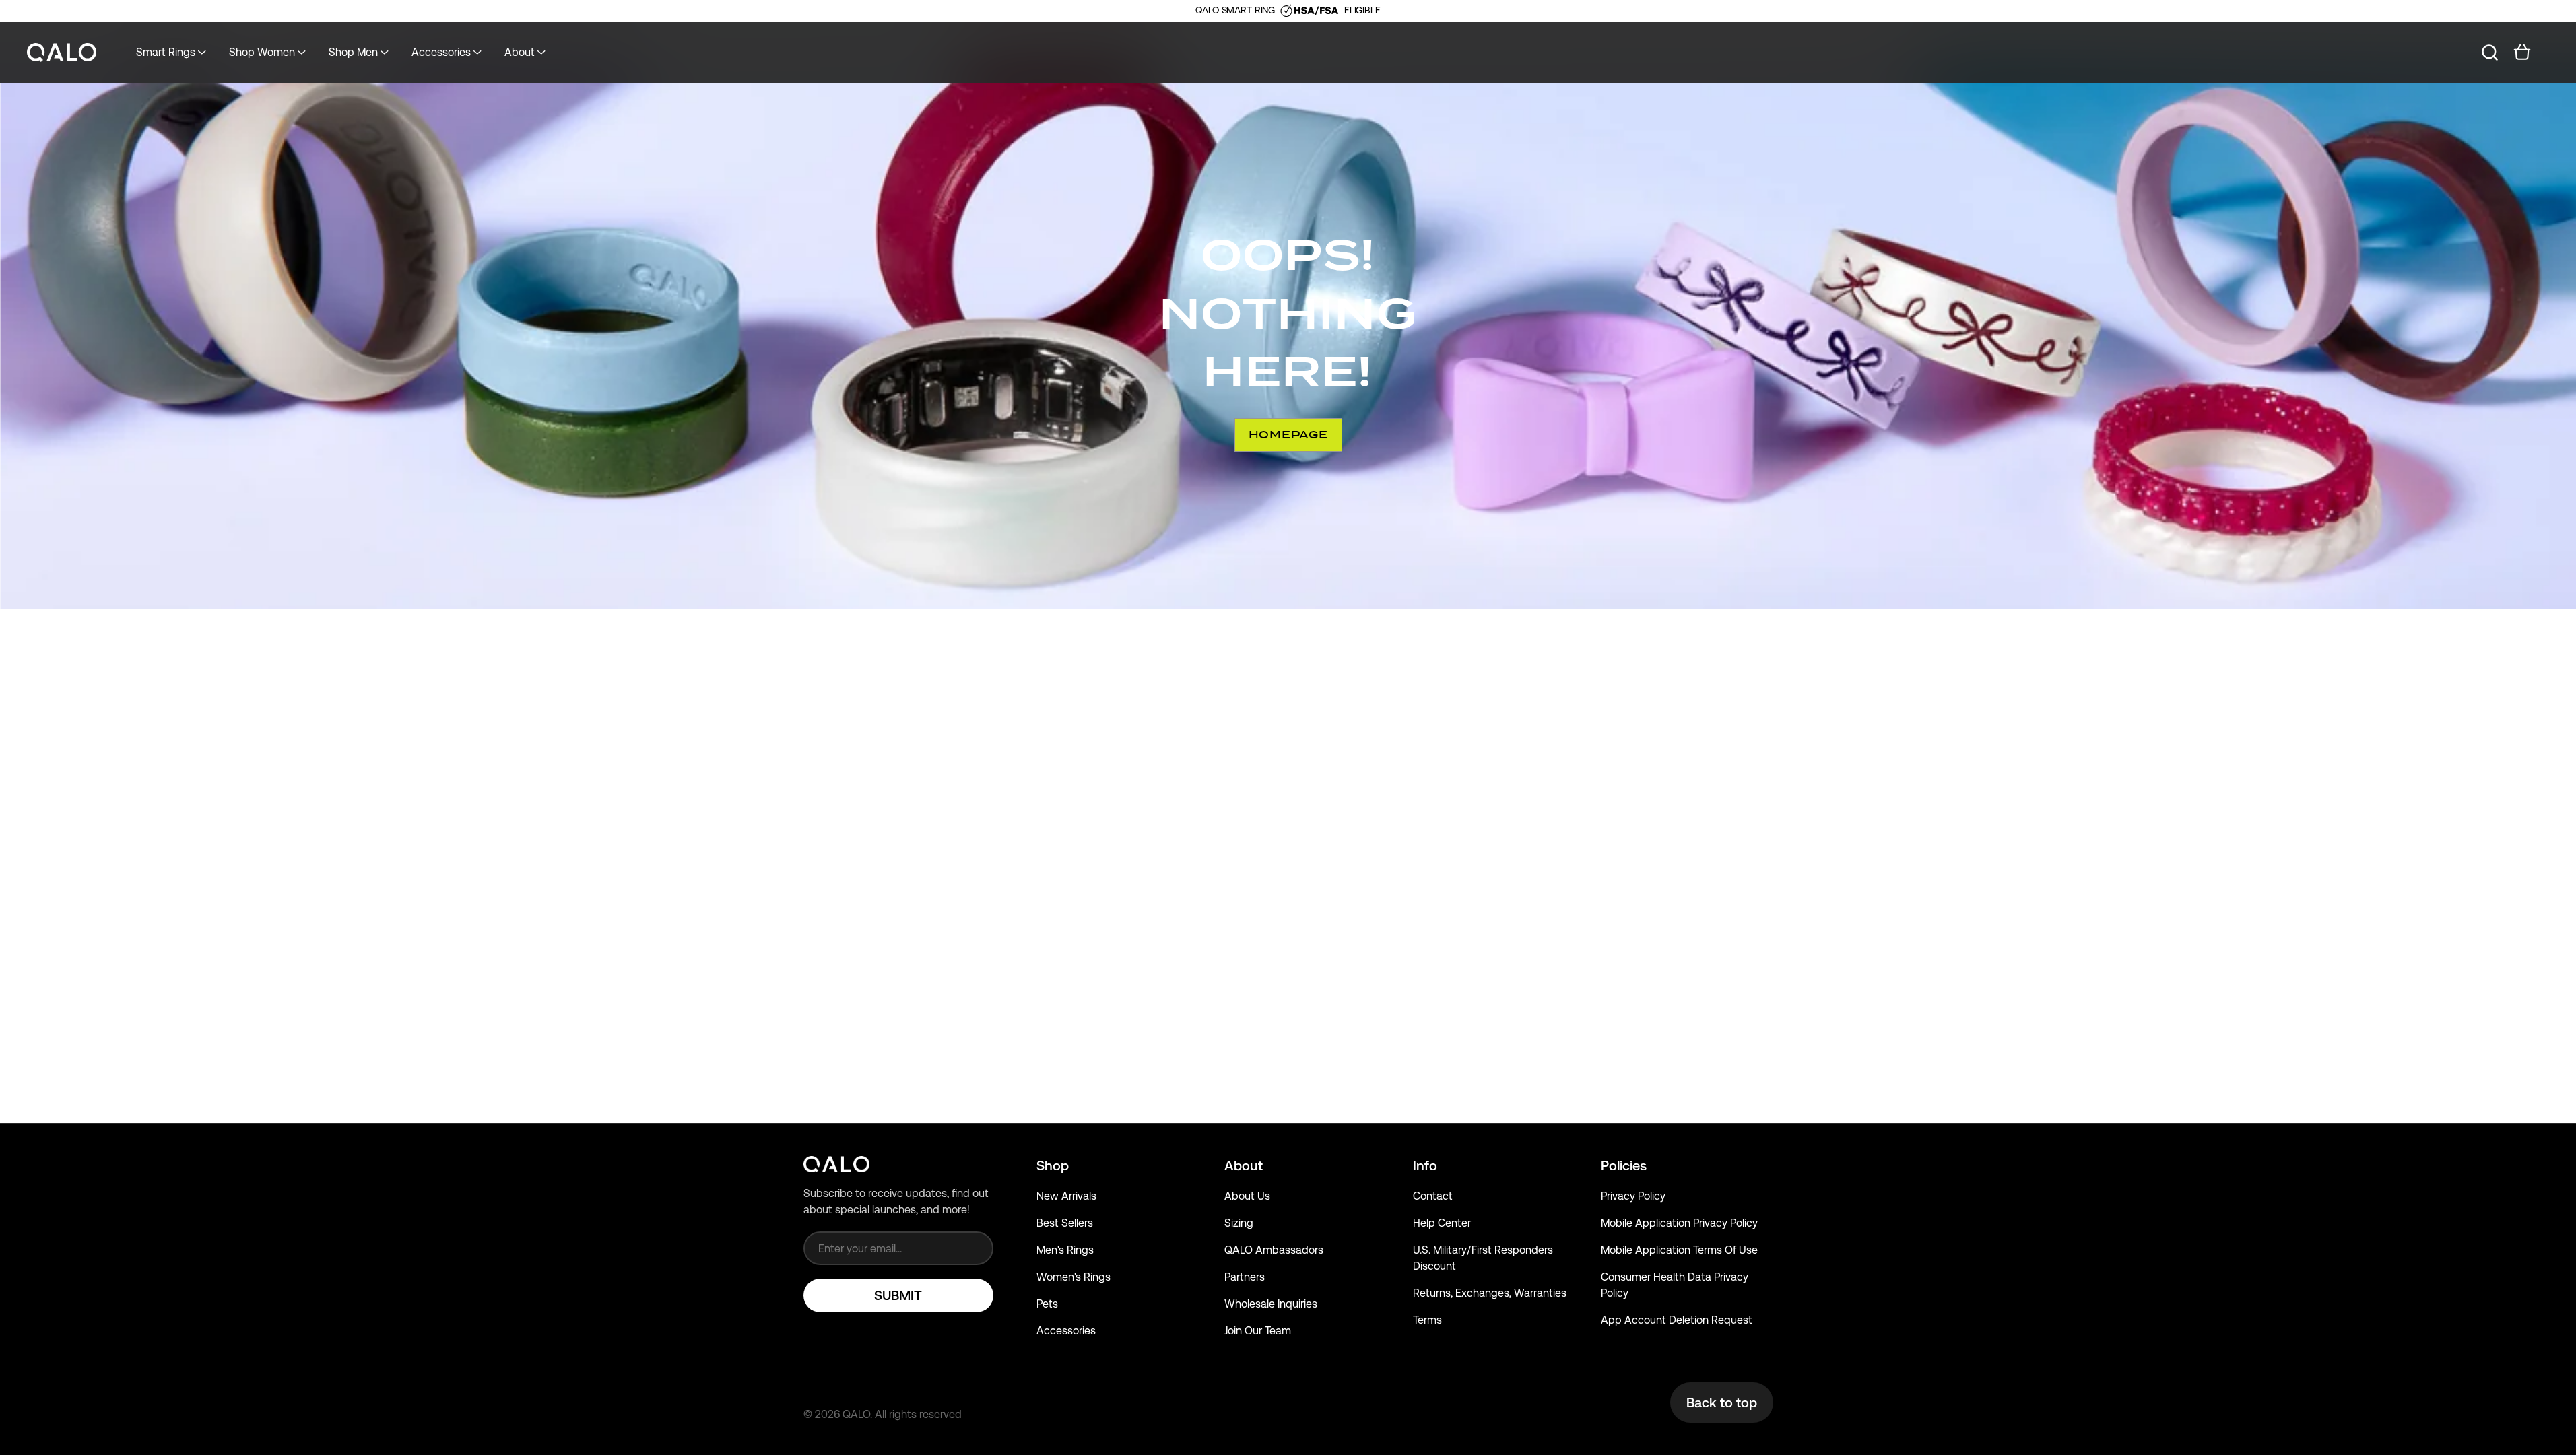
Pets (1047, 1304)
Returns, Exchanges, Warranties (1490, 1293)
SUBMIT (898, 1295)
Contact (1433, 1196)
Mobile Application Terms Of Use (1679, 1250)
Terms (1427, 1320)
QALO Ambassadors (1274, 1250)
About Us (1247, 1196)
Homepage (1288, 435)
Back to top (1722, 1402)
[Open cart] (2522, 53)
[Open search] (2490, 53)
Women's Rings (1074, 1277)
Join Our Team (1258, 1331)
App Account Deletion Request (1677, 1320)
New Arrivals (1066, 1196)
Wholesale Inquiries (1271, 1304)
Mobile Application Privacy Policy (1679, 1223)
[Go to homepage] (62, 53)
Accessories (1066, 1331)
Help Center (1442, 1223)
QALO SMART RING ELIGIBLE (1288, 10)
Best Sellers (1065, 1223)
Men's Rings (1065, 1250)
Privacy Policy (1633, 1196)
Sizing (1239, 1223)
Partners (1245, 1277)
